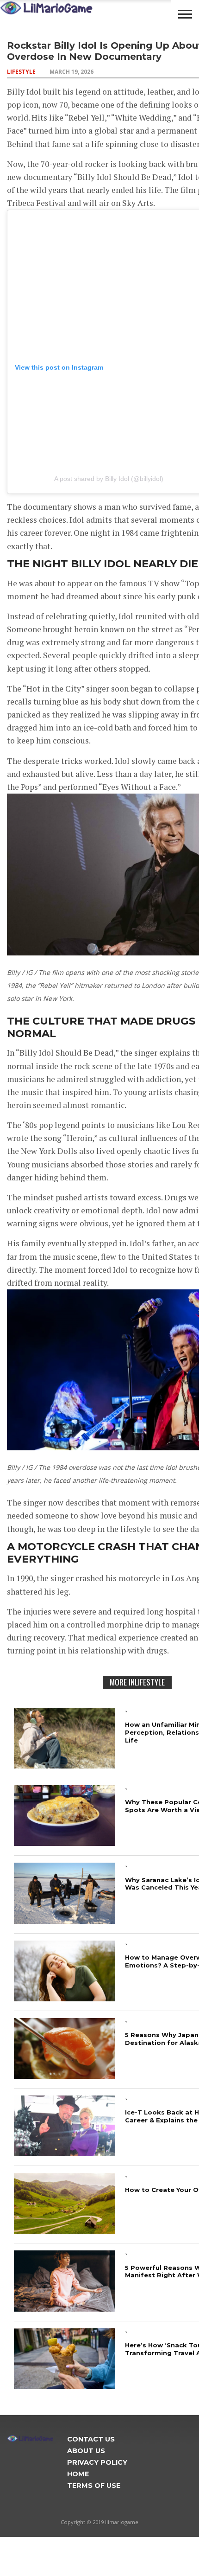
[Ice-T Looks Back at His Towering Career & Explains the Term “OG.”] (65, 2153)
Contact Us (91, 2439)
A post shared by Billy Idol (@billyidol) (109, 479)
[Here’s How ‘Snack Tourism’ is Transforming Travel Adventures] (65, 2386)
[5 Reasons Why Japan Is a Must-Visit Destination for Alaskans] (65, 2076)
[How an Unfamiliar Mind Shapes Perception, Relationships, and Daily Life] (65, 1765)
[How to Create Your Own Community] (65, 2231)
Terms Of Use (94, 2486)
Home (78, 2474)
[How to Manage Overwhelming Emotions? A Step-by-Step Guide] (65, 1998)
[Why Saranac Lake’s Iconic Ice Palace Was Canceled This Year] (65, 1921)
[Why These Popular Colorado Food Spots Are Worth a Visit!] (65, 1843)
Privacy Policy (97, 2462)
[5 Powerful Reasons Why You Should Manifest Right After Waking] (65, 2309)
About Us (86, 2451)
